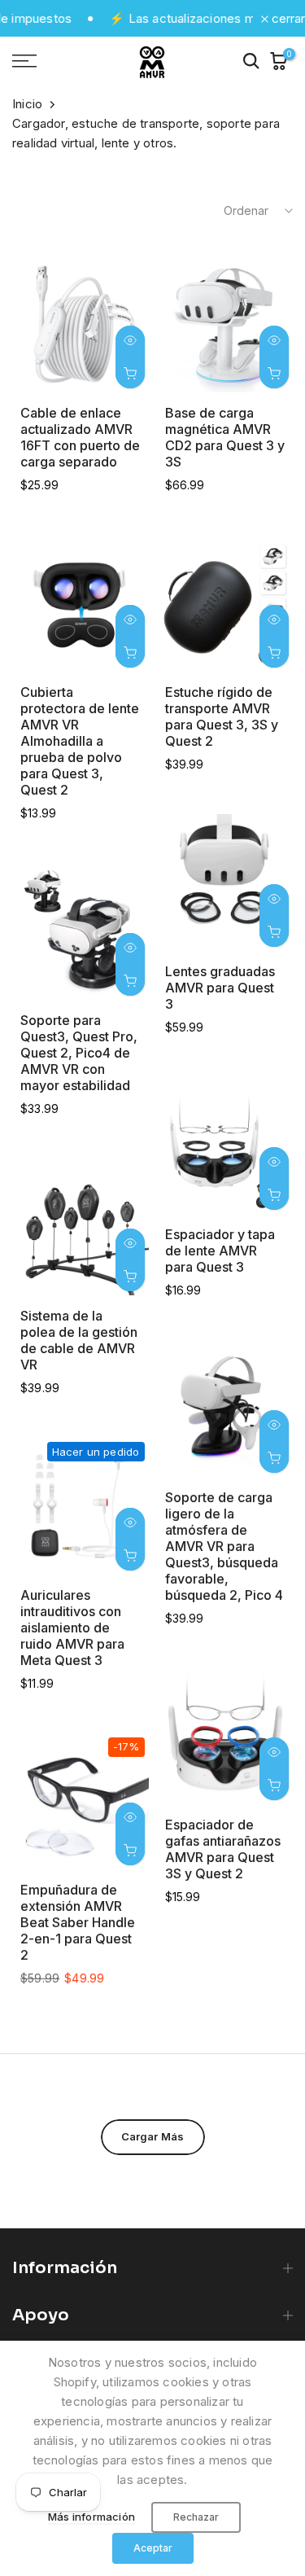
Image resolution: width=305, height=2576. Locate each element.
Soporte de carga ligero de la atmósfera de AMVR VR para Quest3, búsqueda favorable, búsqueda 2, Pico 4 (224, 1546)
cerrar (287, 18)
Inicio (27, 104)
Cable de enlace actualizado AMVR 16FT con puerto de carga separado (80, 437)
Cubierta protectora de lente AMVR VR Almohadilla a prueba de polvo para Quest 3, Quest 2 (80, 741)
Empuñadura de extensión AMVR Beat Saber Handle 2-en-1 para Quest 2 (78, 1922)
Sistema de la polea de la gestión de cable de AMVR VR (79, 1340)
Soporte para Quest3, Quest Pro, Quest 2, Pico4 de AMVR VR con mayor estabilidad (79, 1053)
